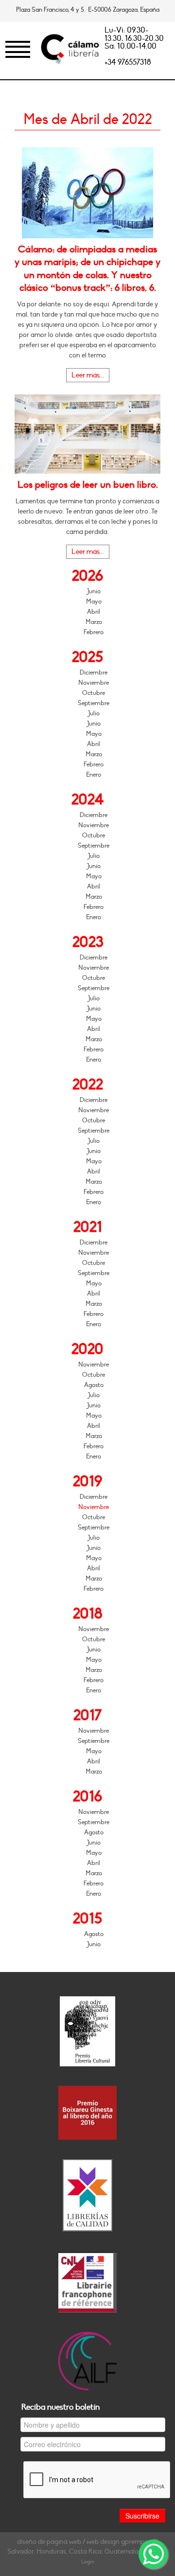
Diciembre (94, 673)
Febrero (94, 632)
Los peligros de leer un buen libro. (88, 485)
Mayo (94, 602)
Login (88, 2562)
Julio (94, 713)
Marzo (94, 622)
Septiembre (94, 703)
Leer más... (88, 375)
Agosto (94, 1385)
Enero (94, 775)
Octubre (94, 693)
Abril (94, 612)
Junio (94, 591)
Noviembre (94, 683)
